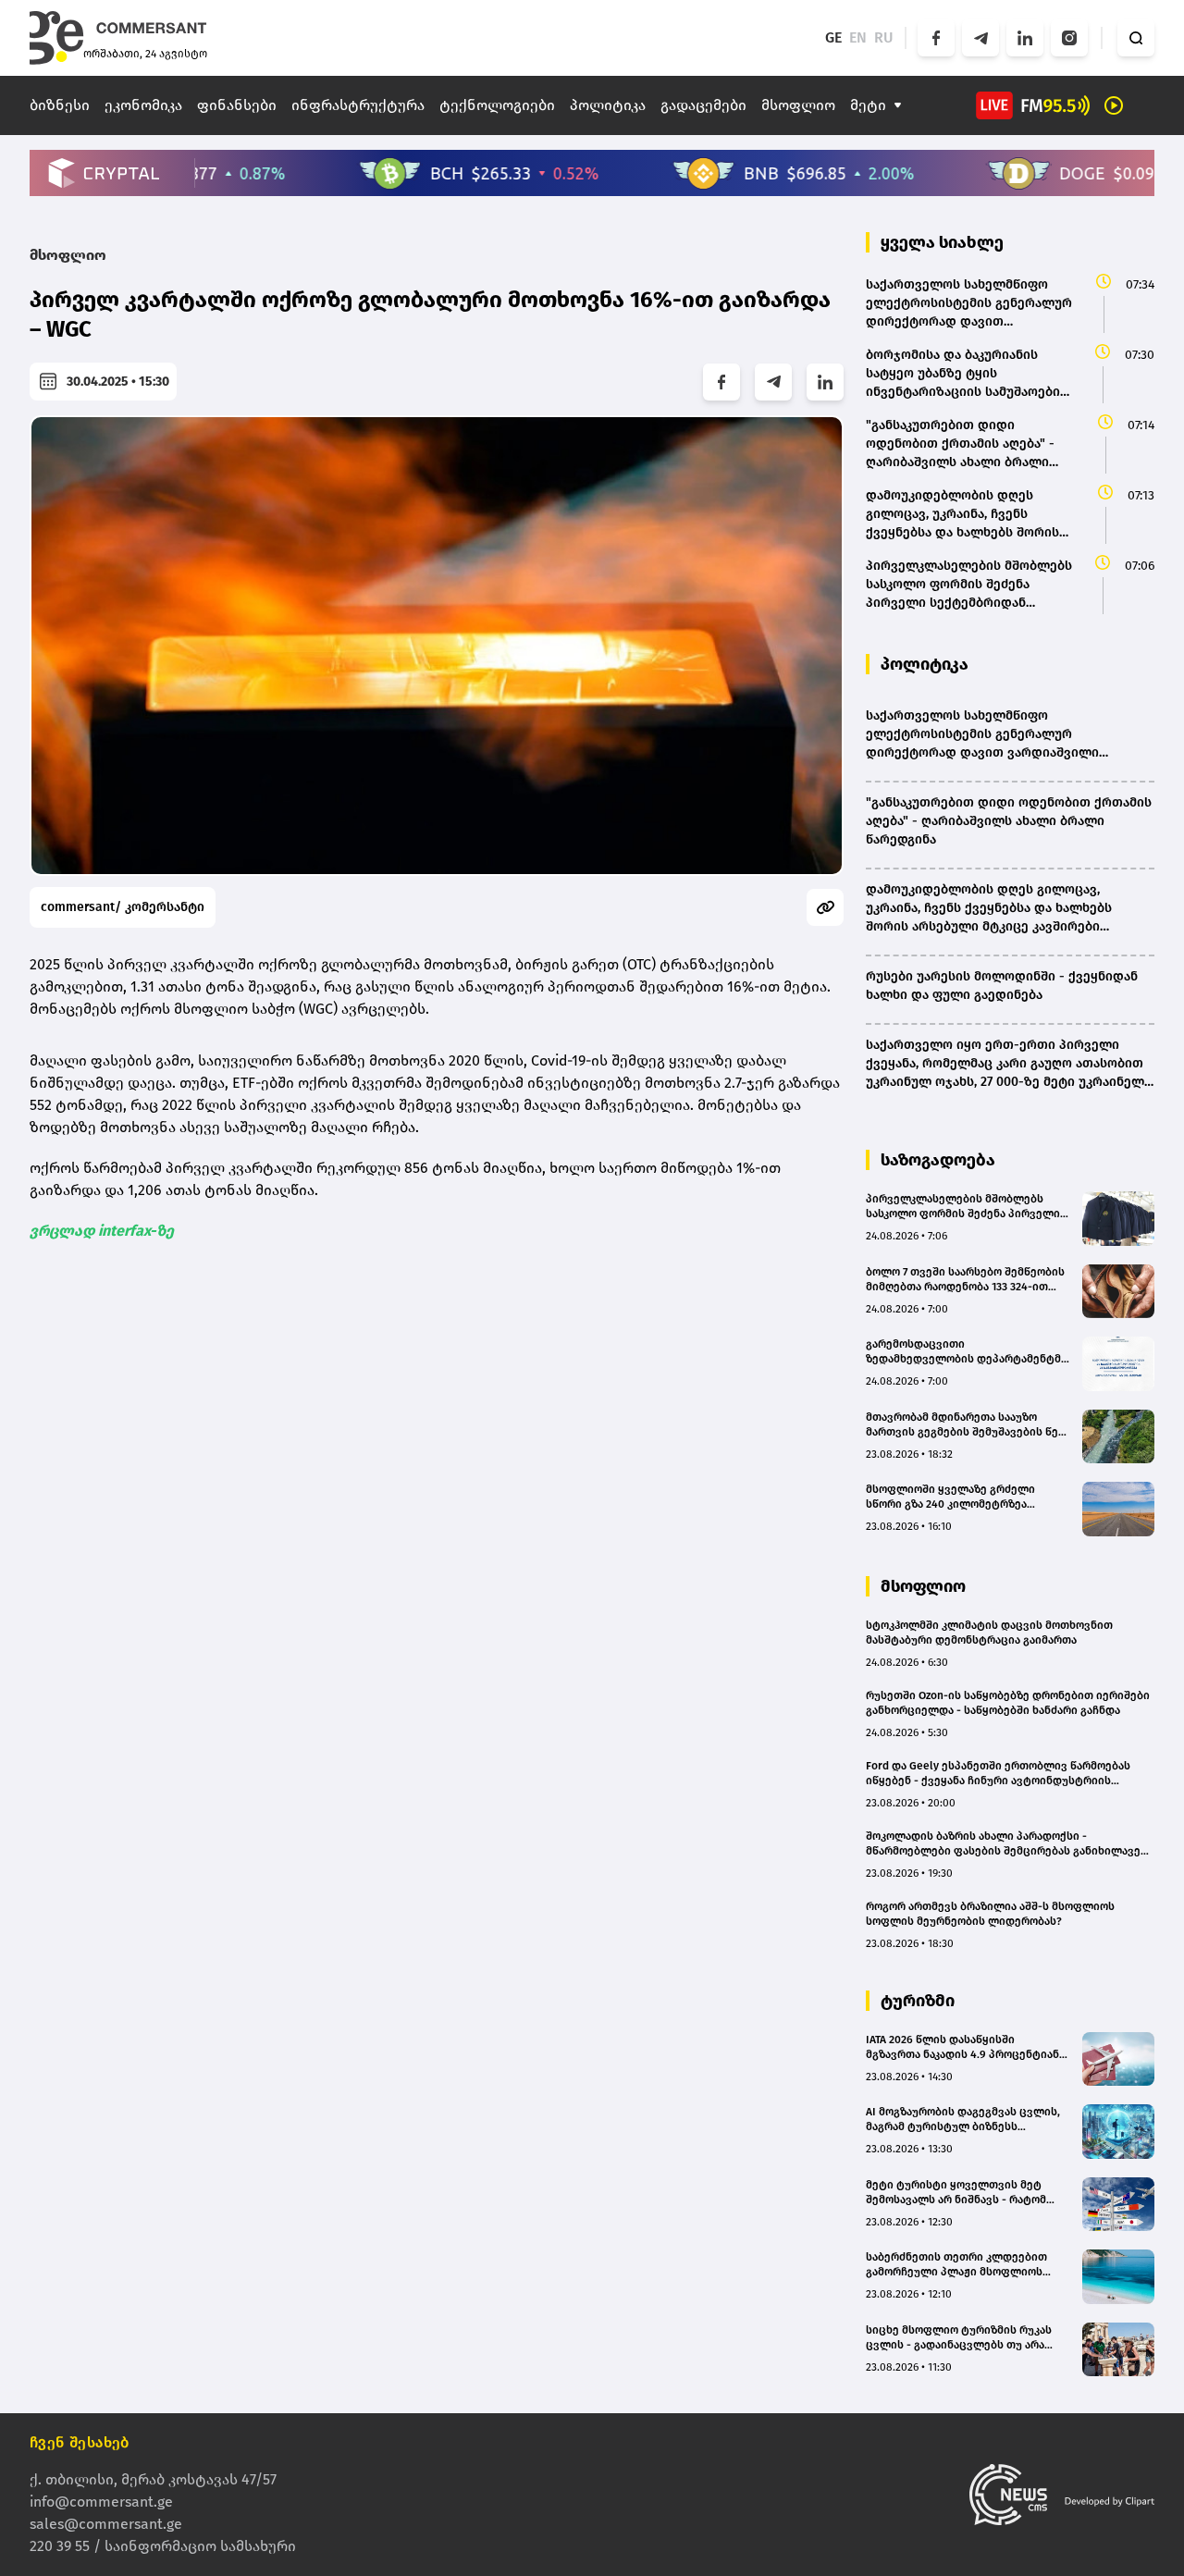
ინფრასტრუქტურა (358, 105)
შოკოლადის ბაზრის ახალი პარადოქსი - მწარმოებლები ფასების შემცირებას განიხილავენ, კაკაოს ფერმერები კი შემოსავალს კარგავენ (1008, 1844)
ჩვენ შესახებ (80, 2442)
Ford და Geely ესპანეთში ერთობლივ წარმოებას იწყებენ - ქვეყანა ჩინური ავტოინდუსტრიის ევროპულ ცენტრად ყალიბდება (998, 1774)
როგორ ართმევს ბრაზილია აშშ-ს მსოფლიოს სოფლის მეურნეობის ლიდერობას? (990, 1914)
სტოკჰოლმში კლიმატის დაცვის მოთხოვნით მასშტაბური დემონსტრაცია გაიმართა (989, 1633)
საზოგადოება (938, 1160)
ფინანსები (237, 105)
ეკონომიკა (143, 105)
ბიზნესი (60, 105)
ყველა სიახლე (942, 242)
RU (884, 37)
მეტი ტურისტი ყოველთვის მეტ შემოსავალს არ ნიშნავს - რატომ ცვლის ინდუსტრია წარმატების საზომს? (956, 2193)
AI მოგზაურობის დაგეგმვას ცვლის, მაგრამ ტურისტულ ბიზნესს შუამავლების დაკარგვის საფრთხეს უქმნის (964, 2120)
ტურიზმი (918, 2001)
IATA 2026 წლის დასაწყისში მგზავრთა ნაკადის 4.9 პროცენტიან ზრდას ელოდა (962, 2047)
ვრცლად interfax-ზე (102, 1231)
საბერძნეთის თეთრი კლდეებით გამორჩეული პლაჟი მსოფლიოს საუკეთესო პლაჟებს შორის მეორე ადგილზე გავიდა (961, 2265)
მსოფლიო (798, 105)
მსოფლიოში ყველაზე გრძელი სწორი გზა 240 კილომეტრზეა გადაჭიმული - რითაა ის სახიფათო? (964, 1497)
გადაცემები (703, 105)
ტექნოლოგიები (497, 105)
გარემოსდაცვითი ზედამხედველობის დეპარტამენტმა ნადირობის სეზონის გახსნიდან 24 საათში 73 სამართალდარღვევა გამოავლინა (966, 1352)
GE (833, 37)
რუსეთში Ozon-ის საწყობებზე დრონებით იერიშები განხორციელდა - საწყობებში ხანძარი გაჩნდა (1008, 1703)
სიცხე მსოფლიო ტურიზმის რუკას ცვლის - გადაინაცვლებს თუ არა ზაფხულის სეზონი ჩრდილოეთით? (962, 2338)
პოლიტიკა (608, 105)
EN (858, 37)
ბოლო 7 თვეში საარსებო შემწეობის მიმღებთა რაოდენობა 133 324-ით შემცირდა (965, 1280)
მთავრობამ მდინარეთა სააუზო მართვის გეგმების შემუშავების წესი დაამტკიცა (968, 1425)
